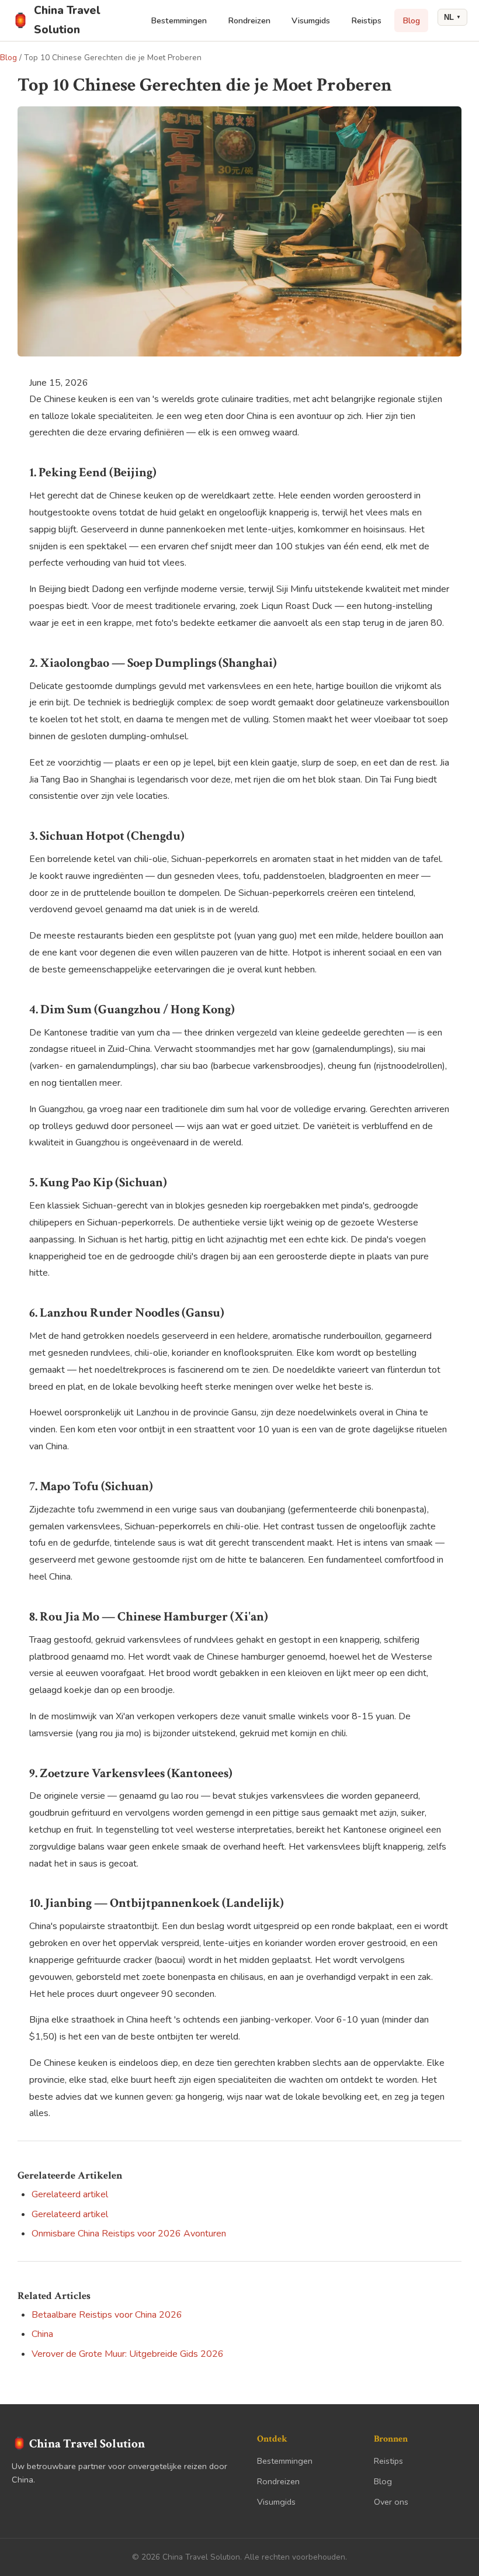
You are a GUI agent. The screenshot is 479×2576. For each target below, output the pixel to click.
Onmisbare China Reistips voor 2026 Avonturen (129, 2234)
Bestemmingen (179, 20)
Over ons (391, 2502)
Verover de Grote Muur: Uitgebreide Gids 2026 (128, 2354)
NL (452, 17)
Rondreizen (249, 20)
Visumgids (311, 20)
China (42, 2334)
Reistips (366, 20)
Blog (411, 20)
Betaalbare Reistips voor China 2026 (107, 2315)
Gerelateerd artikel (70, 2194)
